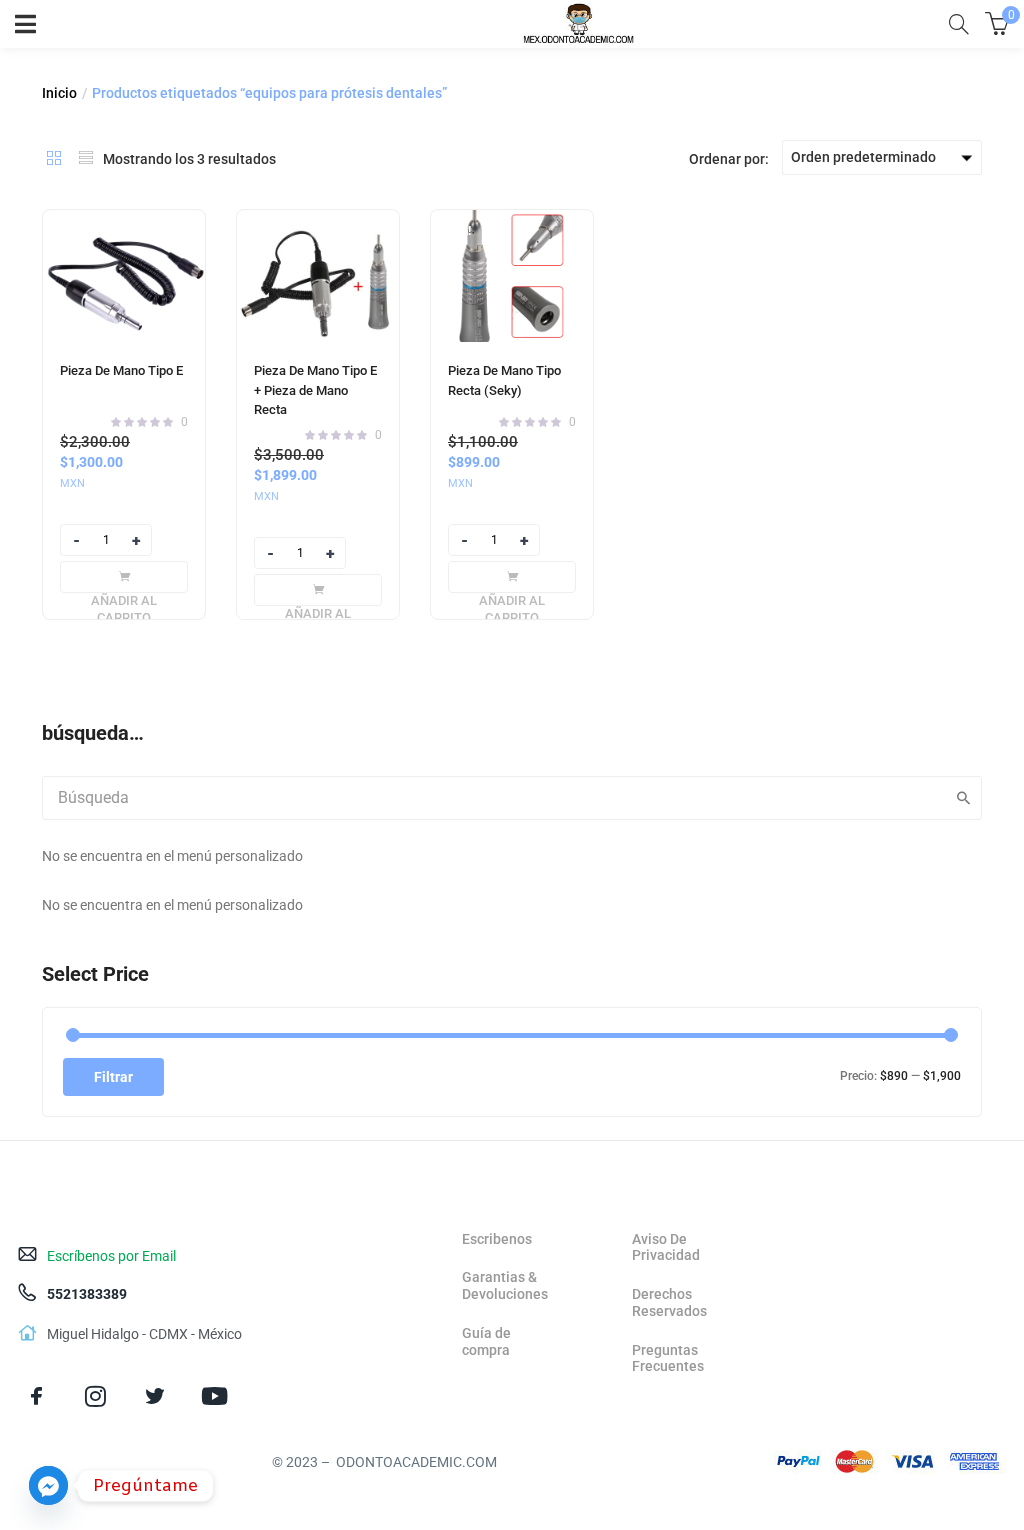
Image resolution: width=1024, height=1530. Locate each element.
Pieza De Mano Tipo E (121, 370)
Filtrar (113, 1077)
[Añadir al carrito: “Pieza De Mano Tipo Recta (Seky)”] (512, 577)
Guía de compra (486, 1341)
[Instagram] (95, 1396)
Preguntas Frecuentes (668, 1358)
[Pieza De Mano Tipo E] (124, 276)
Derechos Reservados (669, 1302)
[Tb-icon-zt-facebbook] (36, 1396)
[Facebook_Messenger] (48, 1485)
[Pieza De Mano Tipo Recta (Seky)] (512, 276)
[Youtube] (214, 1396)
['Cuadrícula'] (54, 158)
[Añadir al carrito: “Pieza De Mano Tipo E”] (124, 577)
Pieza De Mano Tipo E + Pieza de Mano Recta (315, 390)
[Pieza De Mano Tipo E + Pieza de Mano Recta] (318, 276)
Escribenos (497, 1239)
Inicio (59, 93)
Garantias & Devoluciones (505, 1285)
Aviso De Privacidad (666, 1247)
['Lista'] (86, 158)
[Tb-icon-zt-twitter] (154, 1396)
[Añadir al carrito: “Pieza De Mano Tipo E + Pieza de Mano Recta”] (318, 590)
